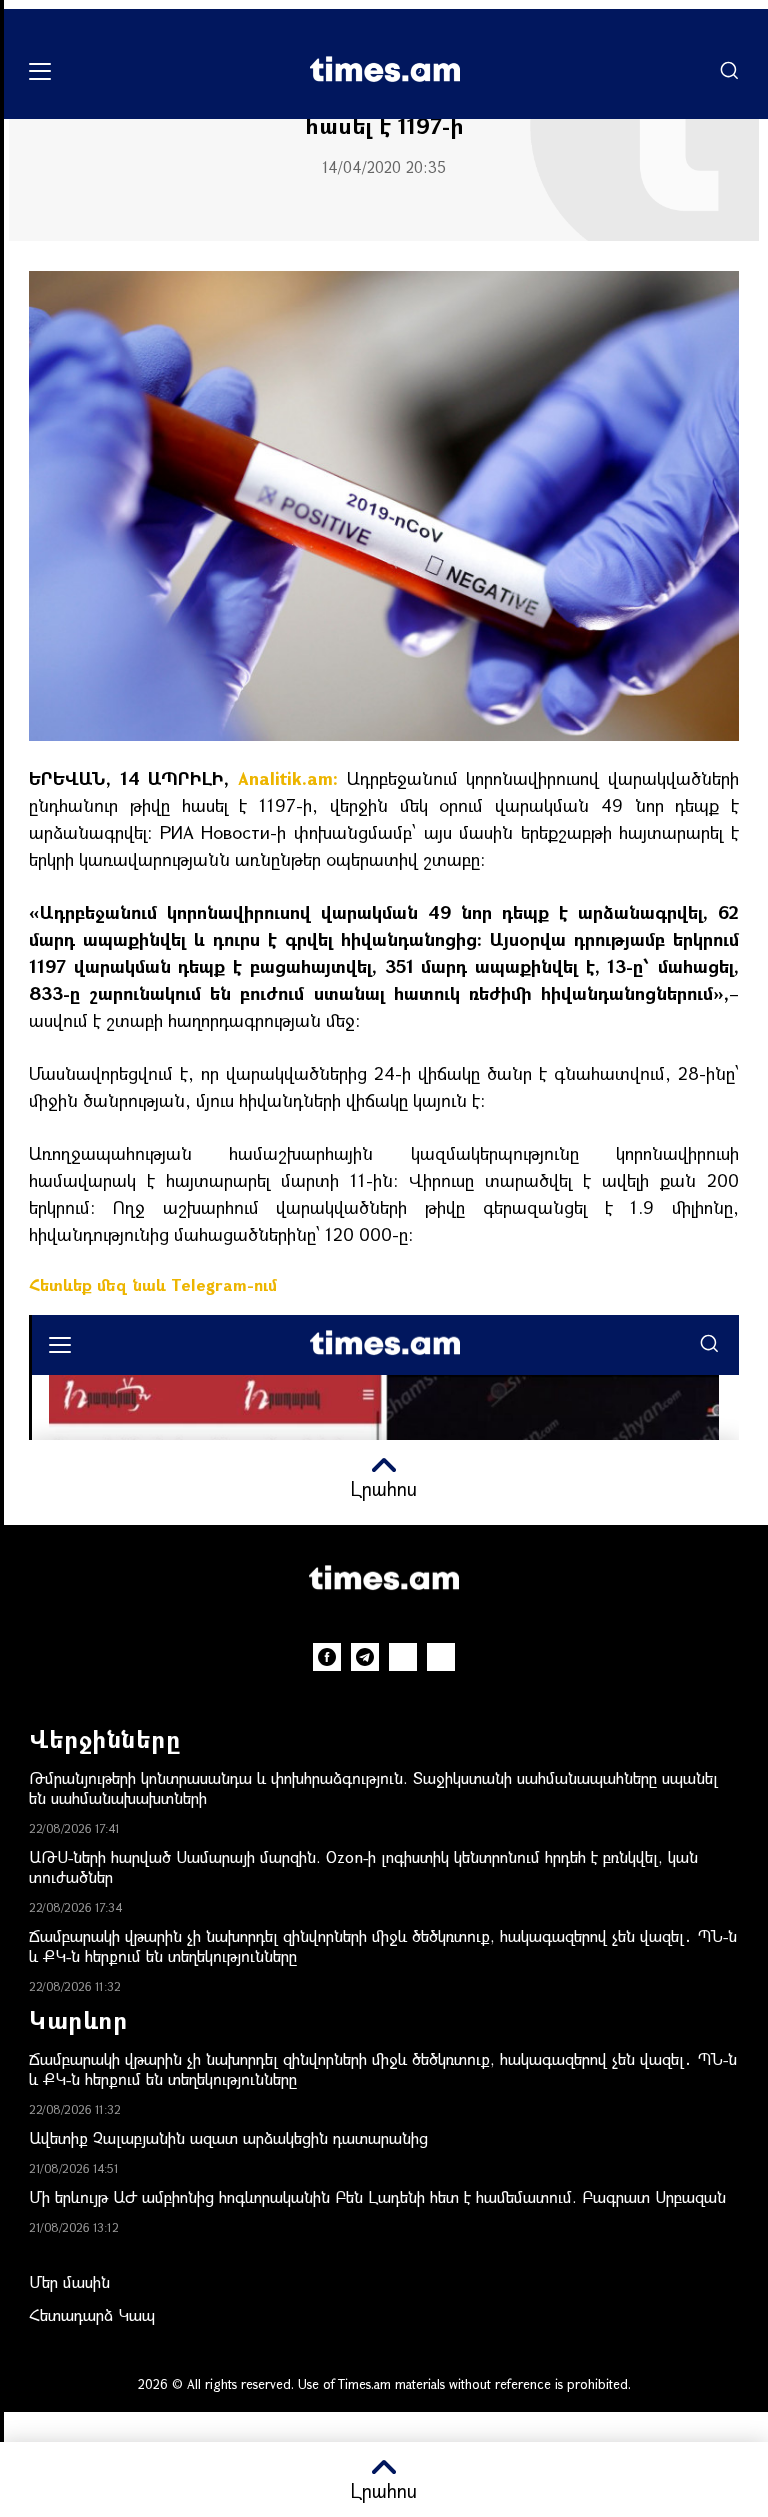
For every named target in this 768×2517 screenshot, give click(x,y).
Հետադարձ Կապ (92, 2314)
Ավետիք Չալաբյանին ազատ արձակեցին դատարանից (228, 2137)
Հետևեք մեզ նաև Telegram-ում (153, 1284)
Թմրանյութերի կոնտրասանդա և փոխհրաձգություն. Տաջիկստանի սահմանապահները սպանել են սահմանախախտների (373, 1787)
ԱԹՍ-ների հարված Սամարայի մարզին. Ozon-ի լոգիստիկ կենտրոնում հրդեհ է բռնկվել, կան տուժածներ (363, 1866)
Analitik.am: (288, 778)
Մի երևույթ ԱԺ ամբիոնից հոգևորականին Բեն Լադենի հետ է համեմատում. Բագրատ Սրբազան (377, 2196)
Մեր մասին (69, 2281)
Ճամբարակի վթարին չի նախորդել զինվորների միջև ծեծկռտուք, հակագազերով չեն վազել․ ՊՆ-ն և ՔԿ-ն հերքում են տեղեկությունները (383, 1945)
